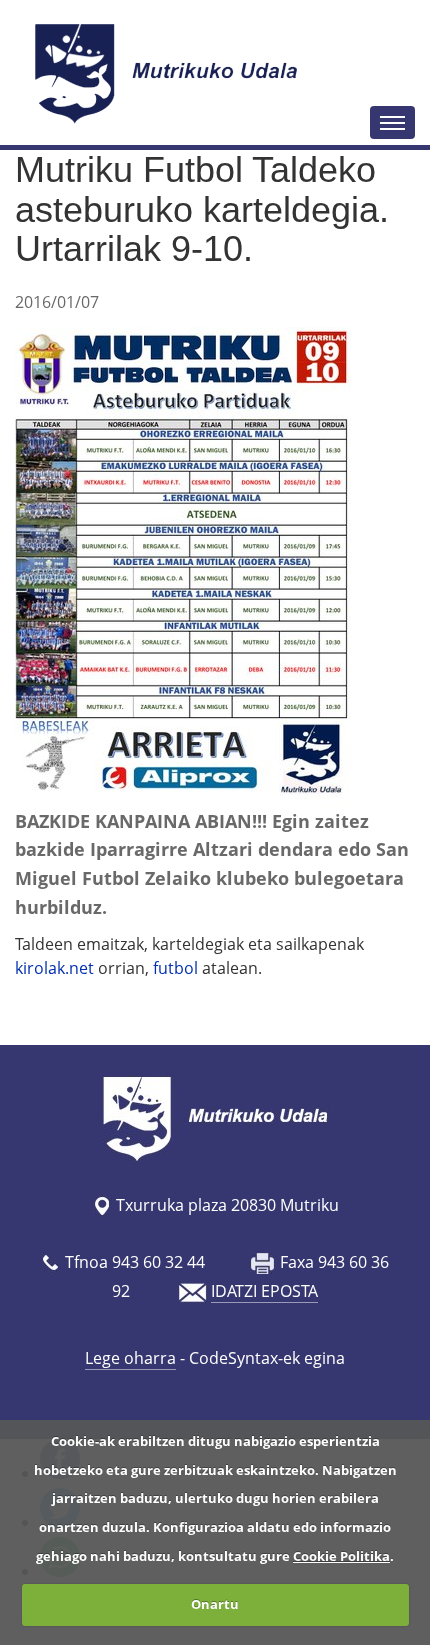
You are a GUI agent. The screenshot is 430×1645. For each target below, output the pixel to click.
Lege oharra (130, 1358)
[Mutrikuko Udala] (169, 73)
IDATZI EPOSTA (264, 1291)
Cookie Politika (341, 1556)
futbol (175, 968)
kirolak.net (56, 968)
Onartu (215, 1604)
